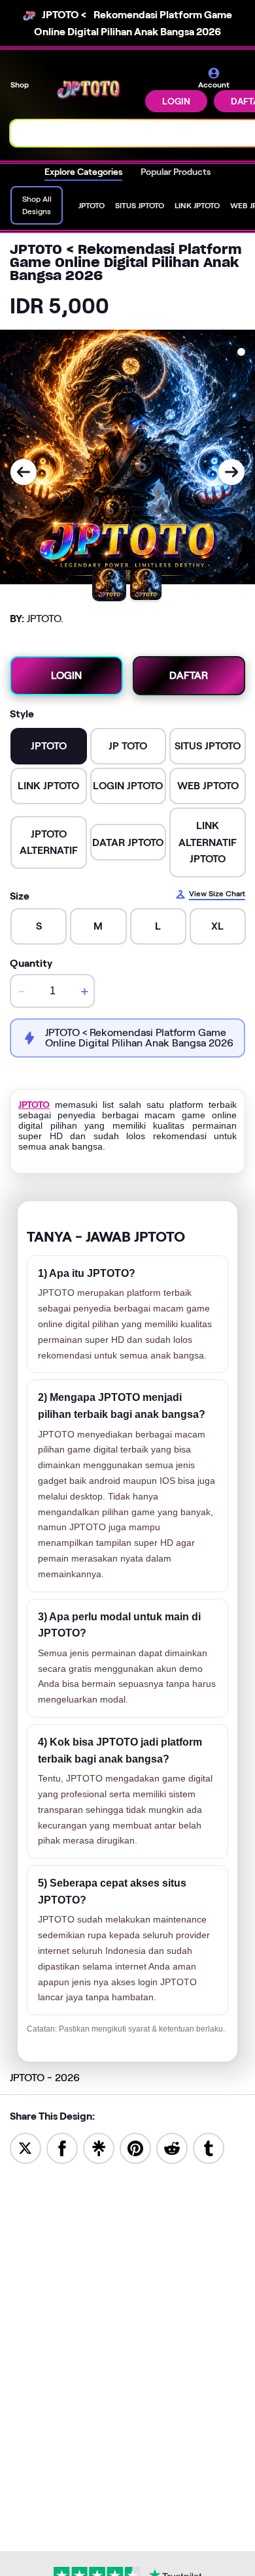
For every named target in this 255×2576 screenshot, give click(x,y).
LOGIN (176, 101)
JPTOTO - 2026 (45, 2078)
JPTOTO (34, 1105)
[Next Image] (231, 472)
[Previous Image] (24, 472)
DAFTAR (189, 675)
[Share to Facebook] (62, 2147)
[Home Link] (88, 90)
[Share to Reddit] (172, 2147)
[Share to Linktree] (99, 2147)
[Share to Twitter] (25, 2147)
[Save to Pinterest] (135, 2147)
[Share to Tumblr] (209, 2147)
